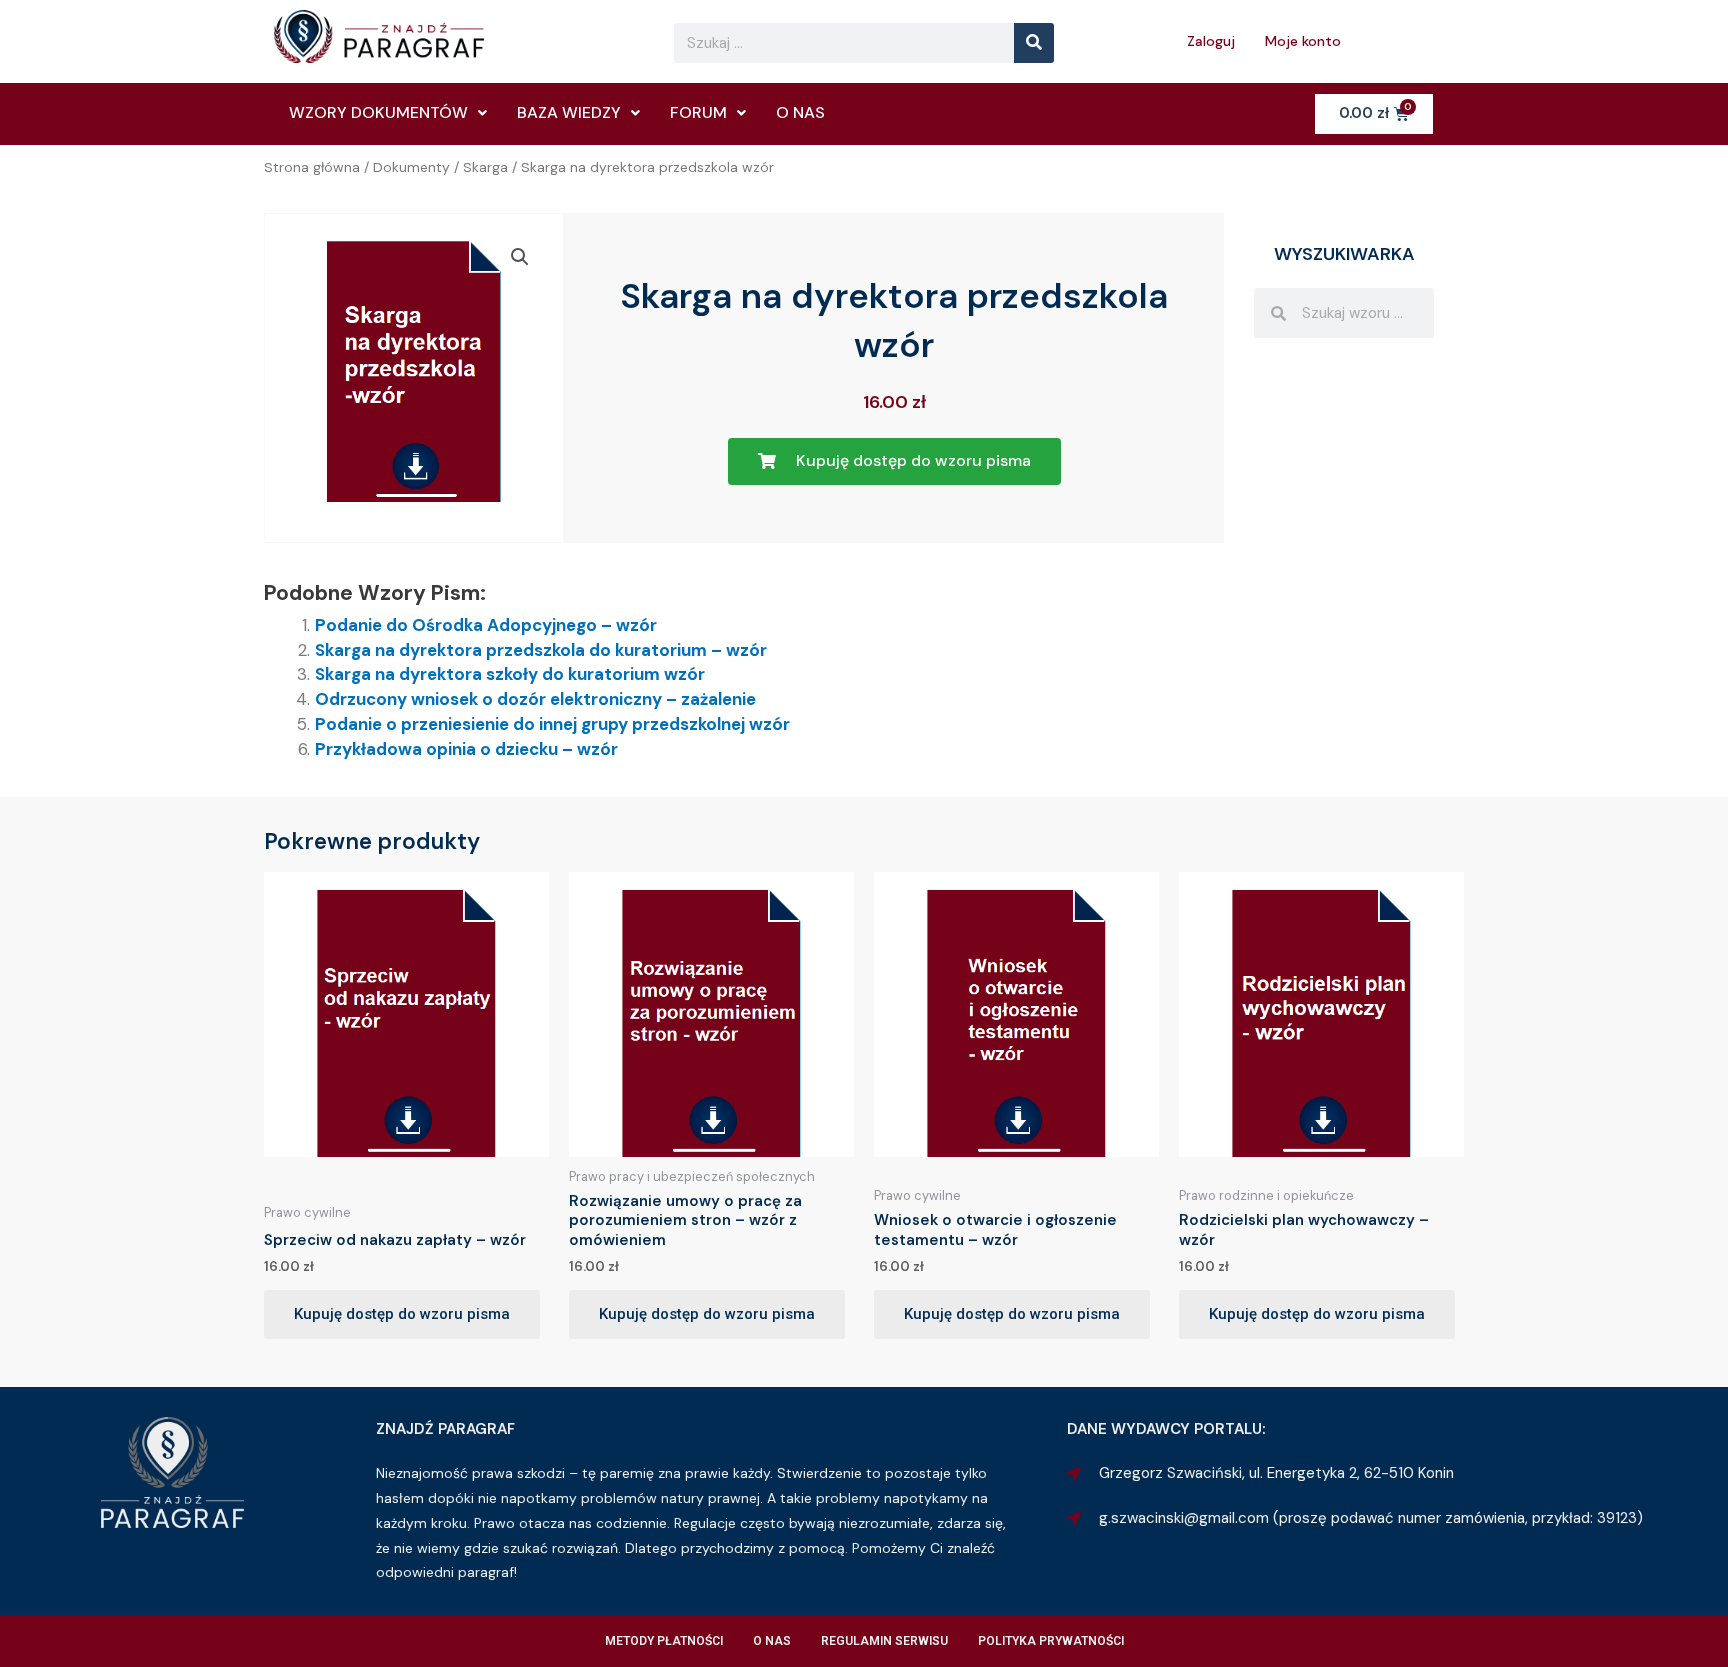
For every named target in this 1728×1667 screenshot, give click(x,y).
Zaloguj (1211, 41)
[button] (520, 257)
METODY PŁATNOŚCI (664, 1641)
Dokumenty (411, 167)
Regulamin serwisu (884, 1641)
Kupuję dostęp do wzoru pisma (402, 1314)
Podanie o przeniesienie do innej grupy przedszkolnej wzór (552, 724)
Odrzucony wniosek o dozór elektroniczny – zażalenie (535, 699)
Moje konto (1303, 41)
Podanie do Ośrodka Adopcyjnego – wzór (486, 625)
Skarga (485, 167)
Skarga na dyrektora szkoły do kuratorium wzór (510, 674)
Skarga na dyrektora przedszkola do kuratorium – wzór (541, 650)
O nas (800, 112)
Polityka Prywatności (1051, 1641)
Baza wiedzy (569, 112)
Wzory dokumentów (378, 112)
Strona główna (312, 167)
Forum (698, 112)
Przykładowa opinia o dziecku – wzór (466, 749)
